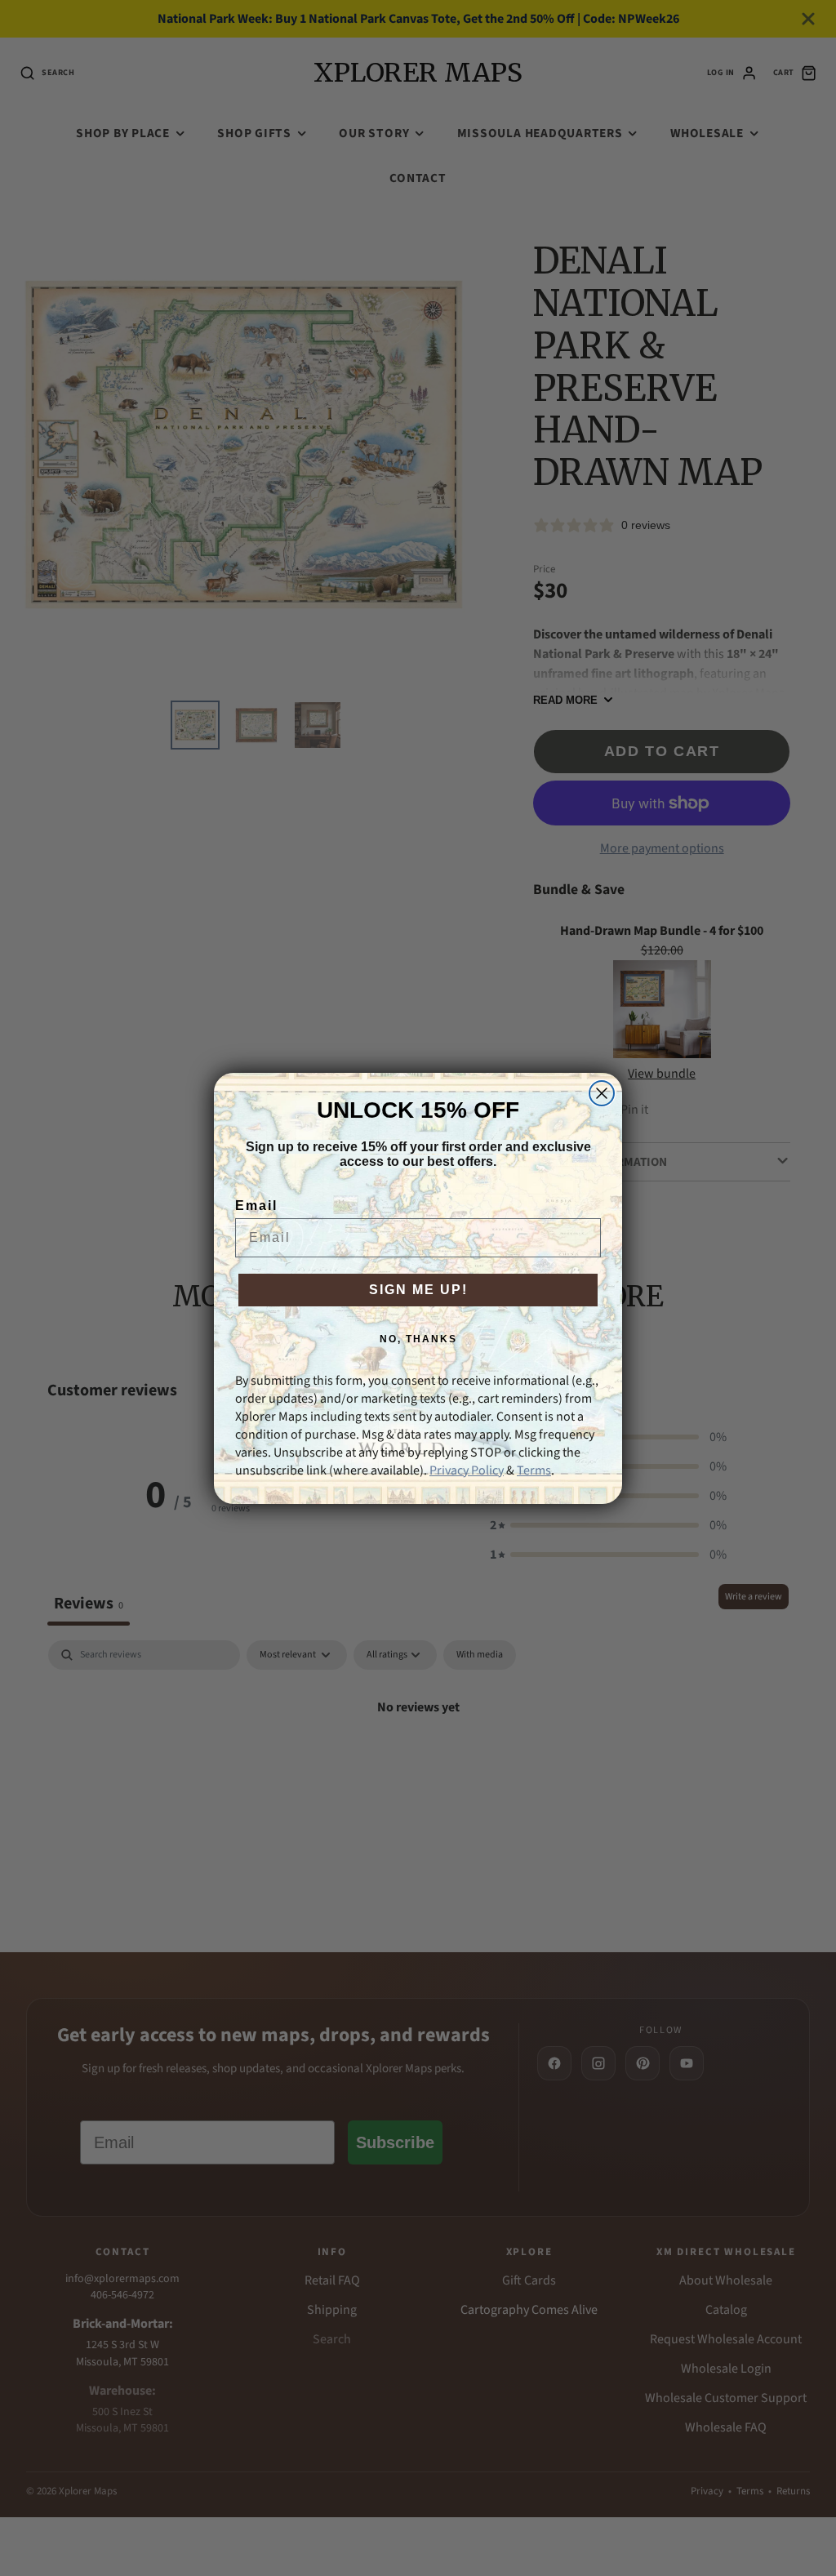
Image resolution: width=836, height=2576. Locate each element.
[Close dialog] (602, 1093)
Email (256, 1206)
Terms (534, 1470)
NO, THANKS (418, 1339)
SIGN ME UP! (418, 1290)
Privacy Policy (467, 1470)
